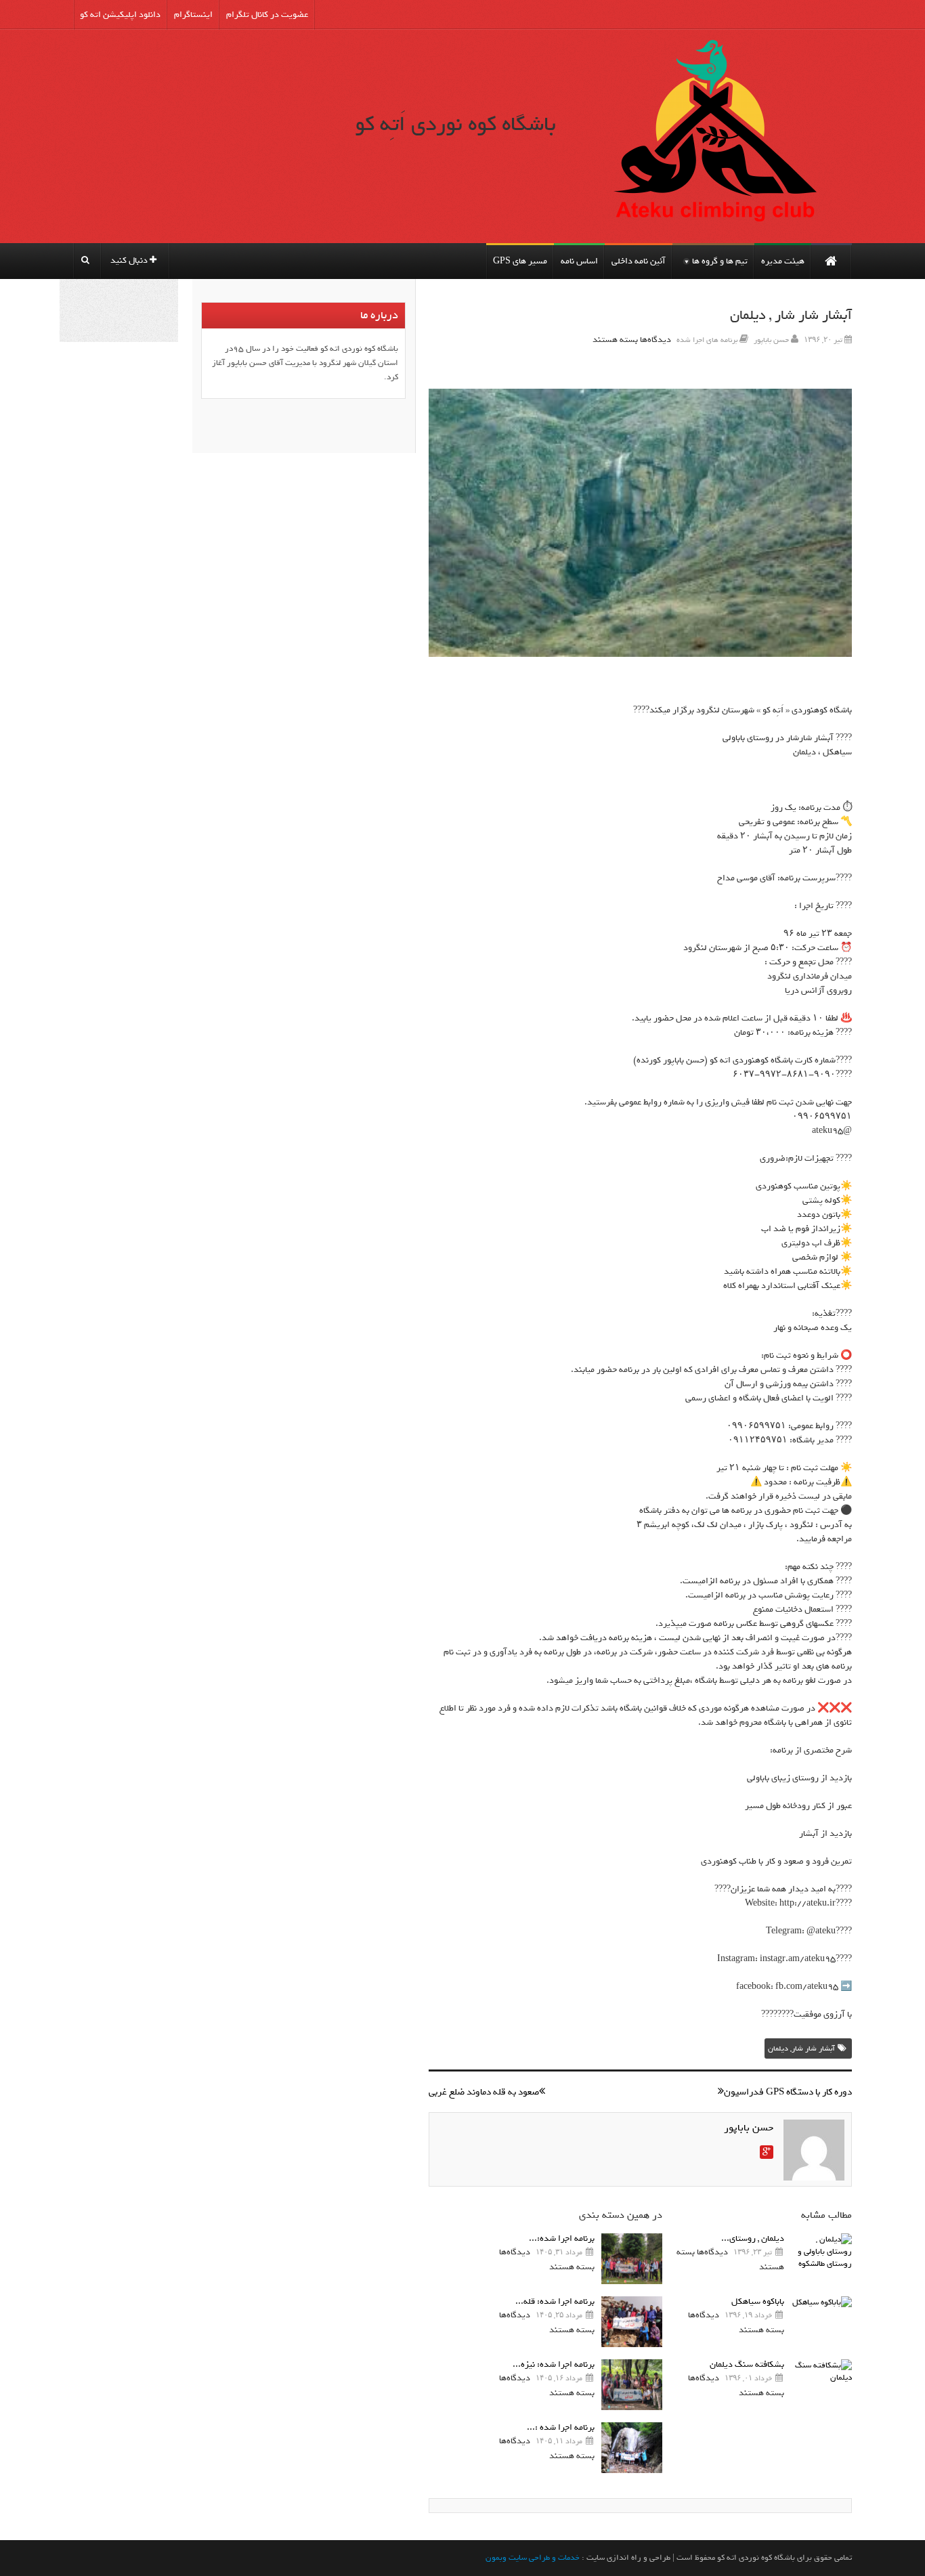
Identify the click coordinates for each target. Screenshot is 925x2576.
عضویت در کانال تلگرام (267, 15)
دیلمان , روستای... (753, 2238)
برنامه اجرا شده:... (562, 2238)
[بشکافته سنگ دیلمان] (821, 2385)
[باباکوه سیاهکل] (821, 2322)
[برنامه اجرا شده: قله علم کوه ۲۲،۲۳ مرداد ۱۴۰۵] (632, 2322)
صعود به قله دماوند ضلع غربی (484, 2092)
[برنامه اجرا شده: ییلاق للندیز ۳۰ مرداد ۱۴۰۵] (632, 2259)
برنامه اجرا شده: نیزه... (554, 2364)
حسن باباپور (771, 340)
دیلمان (778, 2048)
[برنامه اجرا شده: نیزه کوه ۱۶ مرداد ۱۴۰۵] (632, 2385)
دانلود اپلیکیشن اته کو (120, 15)
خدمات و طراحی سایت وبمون (533, 2558)
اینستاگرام (193, 15)
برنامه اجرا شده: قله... (555, 2301)
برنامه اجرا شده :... (561, 2427)
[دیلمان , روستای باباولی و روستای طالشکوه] (821, 2259)
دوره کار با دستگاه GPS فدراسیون (788, 2092)
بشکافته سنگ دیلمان (747, 2364)
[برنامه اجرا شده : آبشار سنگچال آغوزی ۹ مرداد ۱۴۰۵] (632, 2448)
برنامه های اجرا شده (707, 340)
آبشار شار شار (813, 2048)
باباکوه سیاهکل (758, 2301)
